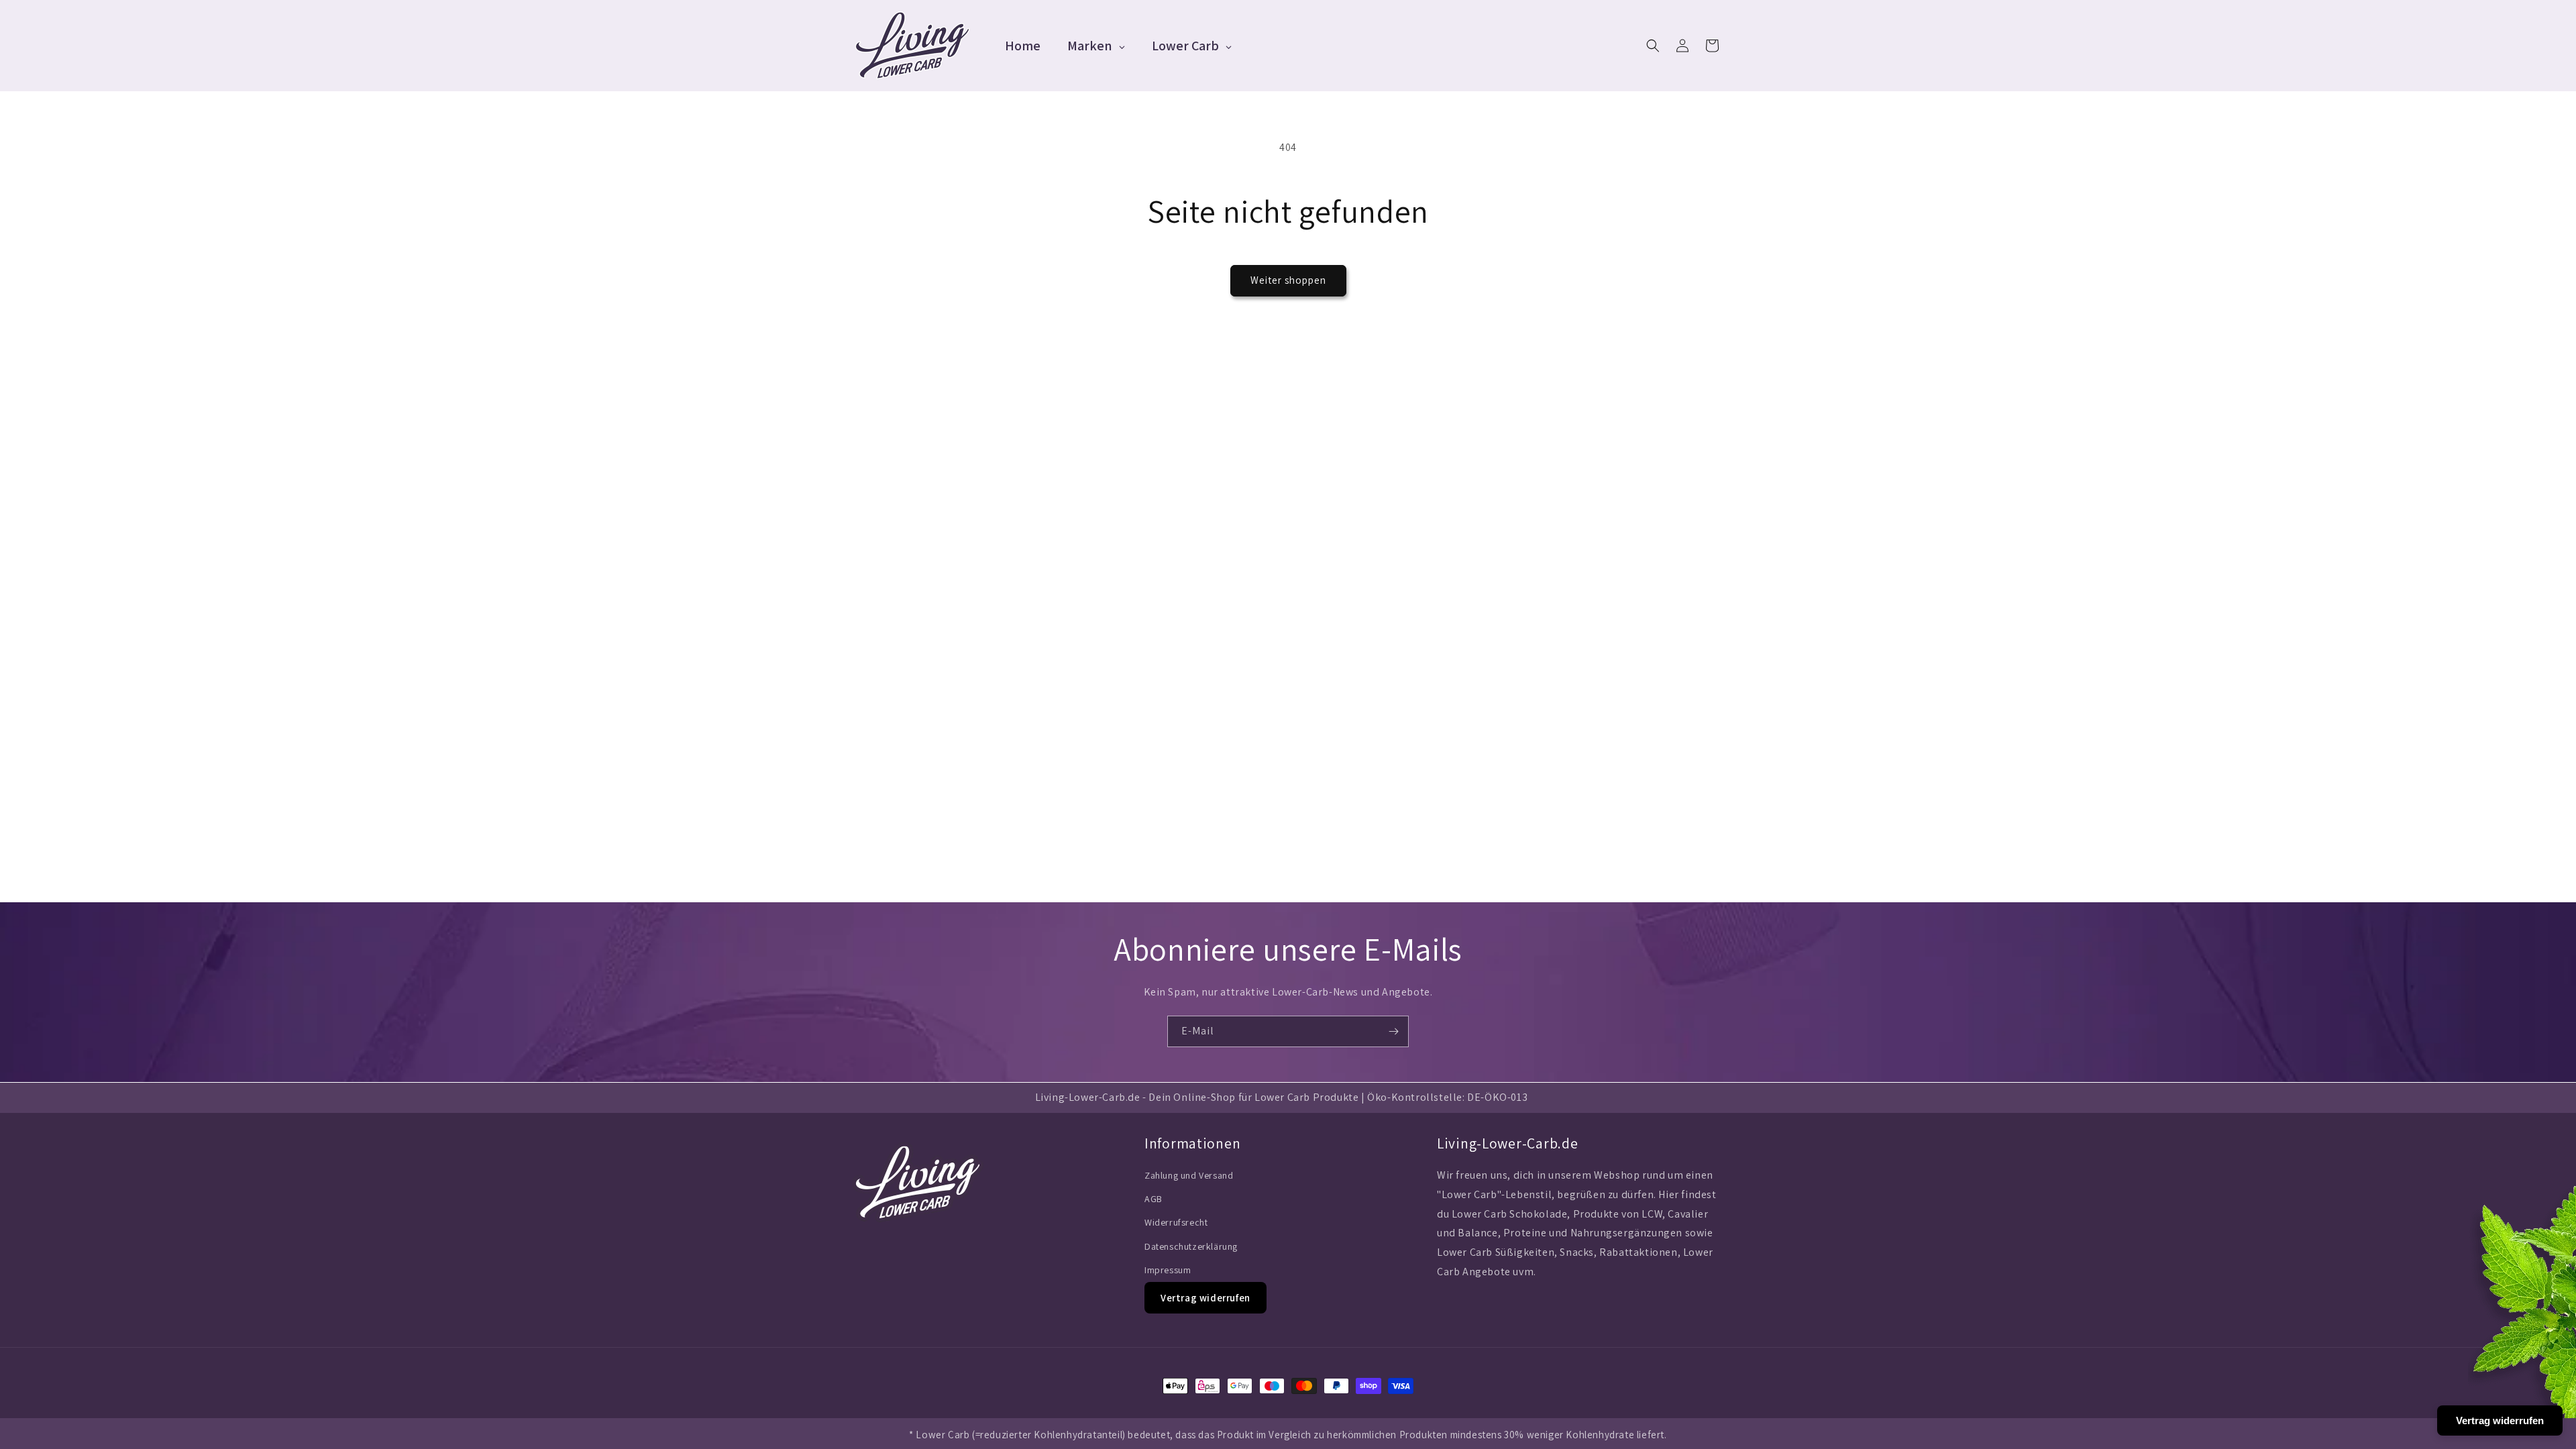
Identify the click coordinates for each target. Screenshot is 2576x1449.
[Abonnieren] (1393, 1031)
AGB (1153, 1199)
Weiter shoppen (1288, 280)
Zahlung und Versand (1189, 1175)
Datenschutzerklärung (1191, 1246)
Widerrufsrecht (1176, 1222)
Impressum (1168, 1270)
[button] (1653, 46)
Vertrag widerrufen (1205, 1298)
